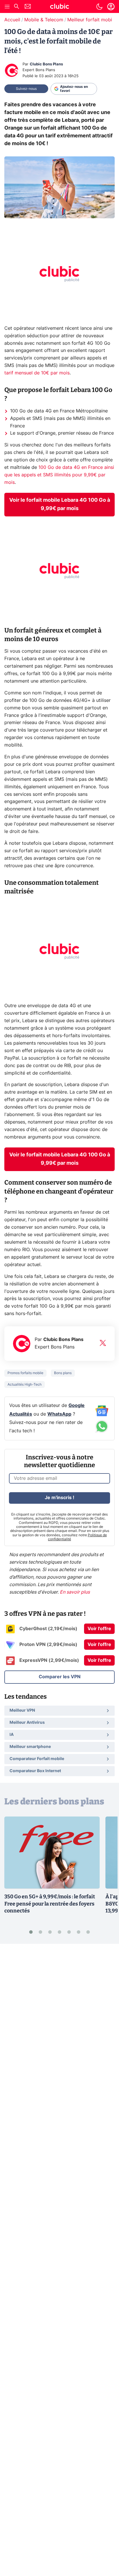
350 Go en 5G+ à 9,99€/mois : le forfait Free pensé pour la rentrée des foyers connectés (50, 1904)
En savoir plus (75, 1592)
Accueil (12, 20)
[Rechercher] (16, 7)
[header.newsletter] (28, 7)
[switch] (99, 7)
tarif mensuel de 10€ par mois (37, 373)
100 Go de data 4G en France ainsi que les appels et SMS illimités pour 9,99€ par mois (59, 475)
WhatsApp (59, 1414)
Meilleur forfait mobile (92, 20)
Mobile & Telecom (44, 20)
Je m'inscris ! (59, 1498)
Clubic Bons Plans (46, 64)
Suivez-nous (26, 89)
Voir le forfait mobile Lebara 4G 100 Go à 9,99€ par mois (60, 504)
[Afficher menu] (7, 7)
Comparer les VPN (60, 1677)
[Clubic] (59, 7)
